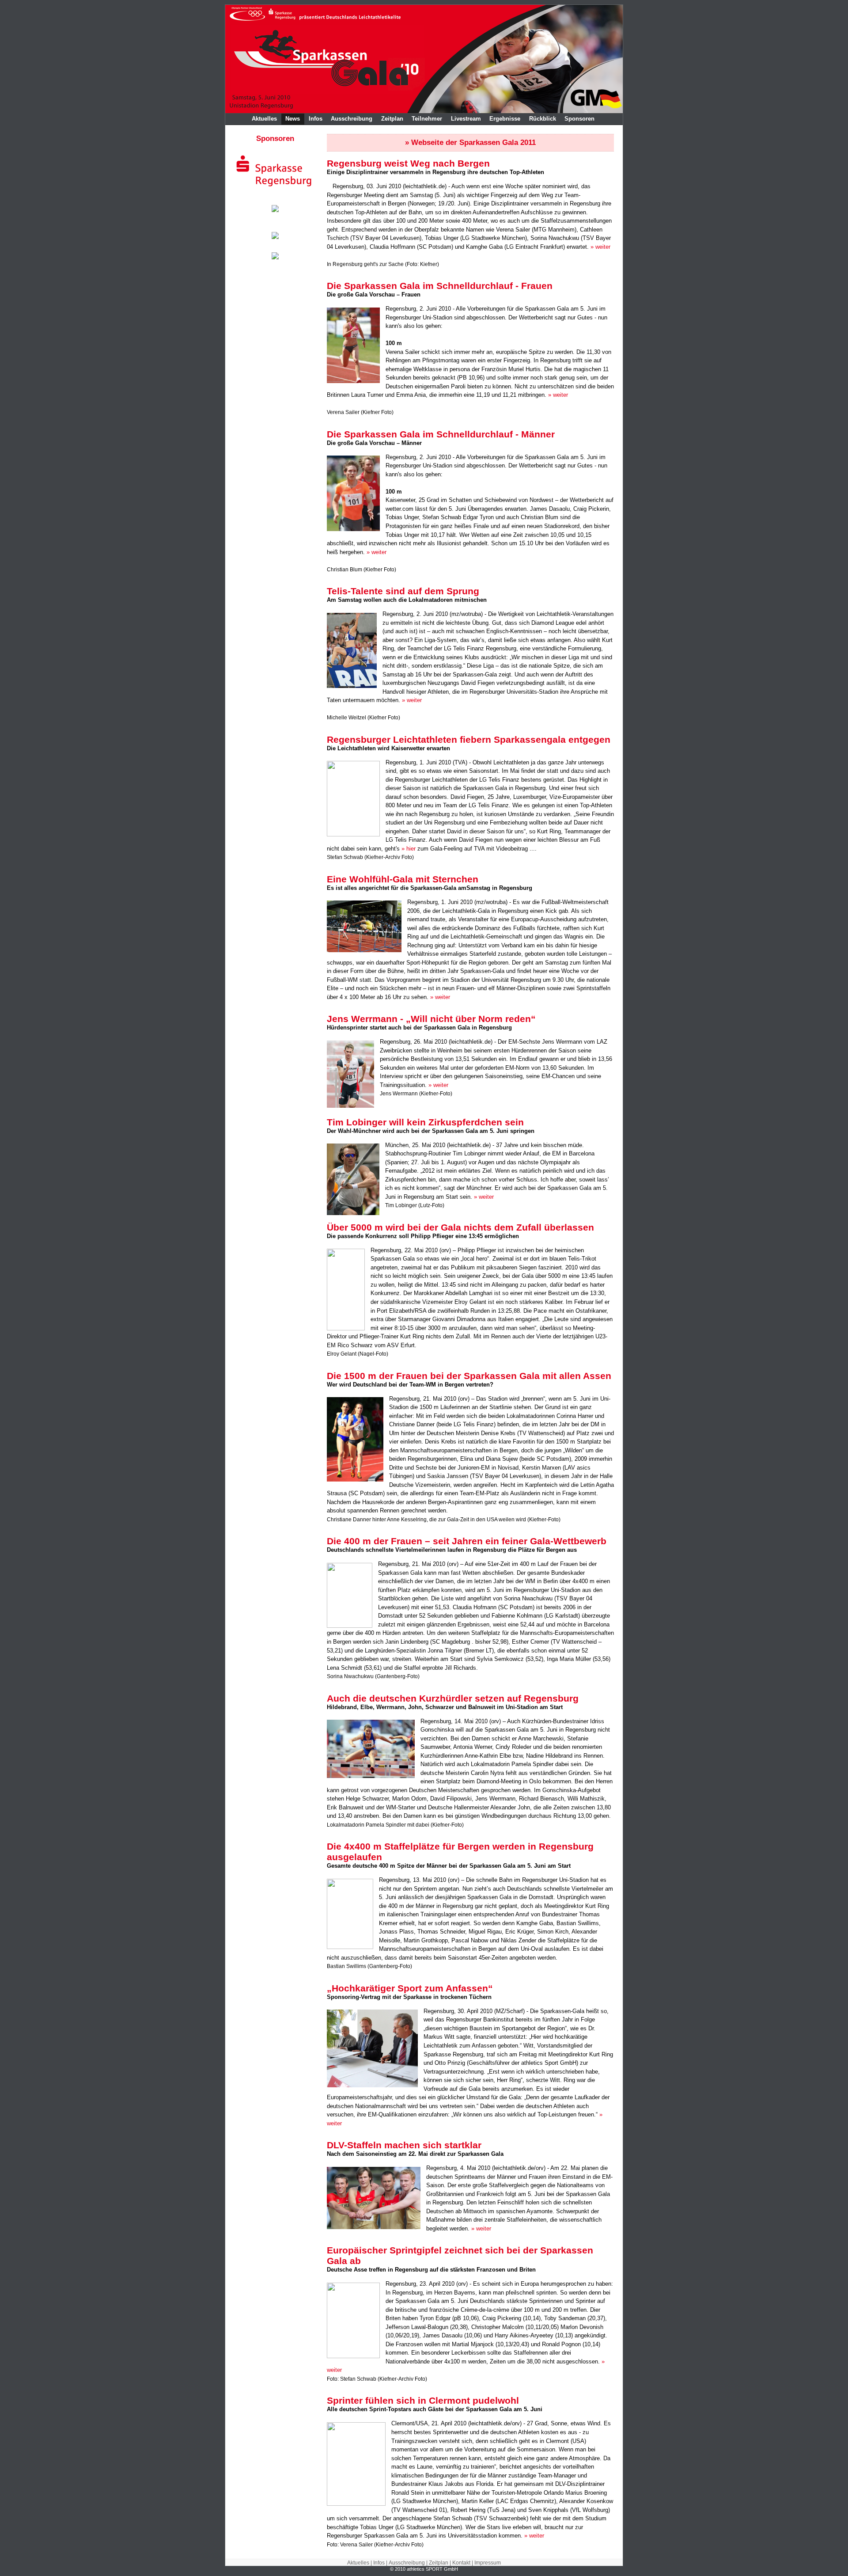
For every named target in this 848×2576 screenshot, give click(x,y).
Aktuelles (264, 119)
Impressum (488, 2563)
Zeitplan (392, 119)
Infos (316, 119)
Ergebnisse (505, 119)
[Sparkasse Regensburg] (275, 188)
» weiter (600, 247)
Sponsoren (579, 119)
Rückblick (543, 119)
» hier (409, 849)
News (293, 119)
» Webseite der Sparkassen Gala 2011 (470, 142)
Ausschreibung (352, 119)
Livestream (466, 119)
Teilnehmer (427, 119)
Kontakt (461, 2563)
